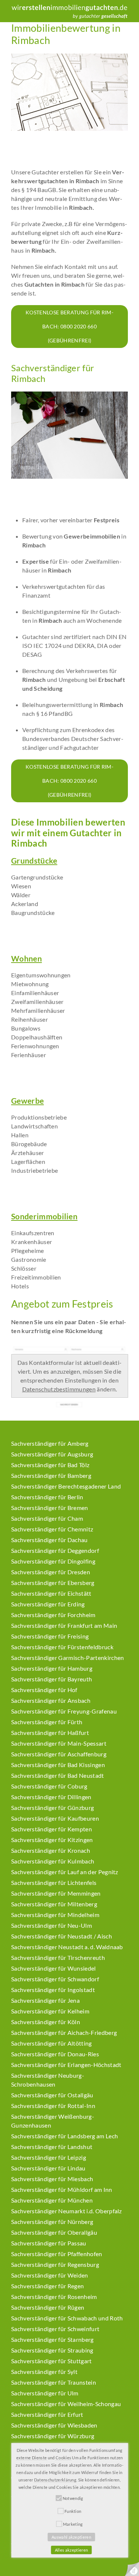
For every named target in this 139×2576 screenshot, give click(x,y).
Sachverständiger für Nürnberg (52, 2222)
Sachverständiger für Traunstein (54, 2382)
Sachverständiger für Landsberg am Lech (64, 2136)
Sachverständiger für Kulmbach (53, 1861)
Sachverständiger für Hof (44, 1690)
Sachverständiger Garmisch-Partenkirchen (67, 1658)
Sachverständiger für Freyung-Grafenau (64, 1711)
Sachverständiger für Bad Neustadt (58, 1775)
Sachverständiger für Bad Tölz (50, 1465)
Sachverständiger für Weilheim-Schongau (66, 2404)
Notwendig (73, 2498)
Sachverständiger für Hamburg (52, 1668)
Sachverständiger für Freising (50, 1636)
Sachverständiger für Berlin (47, 1497)
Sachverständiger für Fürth (47, 1722)
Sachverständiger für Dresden (51, 1572)
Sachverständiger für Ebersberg (53, 1583)
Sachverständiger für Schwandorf (55, 1979)
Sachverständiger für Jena (45, 2000)
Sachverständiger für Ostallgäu (52, 2095)
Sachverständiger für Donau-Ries (55, 2054)
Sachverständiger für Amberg (50, 1443)
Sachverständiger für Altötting (52, 2043)
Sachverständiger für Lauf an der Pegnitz (65, 1872)
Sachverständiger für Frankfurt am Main (64, 1625)
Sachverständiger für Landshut (52, 2147)
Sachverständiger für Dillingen (51, 1797)
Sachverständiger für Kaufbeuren (55, 1818)
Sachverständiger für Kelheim (50, 2011)
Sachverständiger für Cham (47, 1518)
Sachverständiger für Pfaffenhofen (57, 2254)
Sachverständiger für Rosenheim (54, 2297)
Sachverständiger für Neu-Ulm (52, 1925)
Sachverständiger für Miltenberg (54, 1904)
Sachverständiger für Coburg (49, 1786)
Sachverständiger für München (52, 2200)
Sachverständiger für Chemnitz (52, 1529)
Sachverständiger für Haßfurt (50, 1733)
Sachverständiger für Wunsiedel (54, 1968)
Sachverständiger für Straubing (52, 2350)
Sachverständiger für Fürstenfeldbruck (62, 1647)
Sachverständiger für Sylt (44, 2372)
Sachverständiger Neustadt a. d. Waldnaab (67, 1947)
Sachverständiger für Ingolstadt (53, 1990)
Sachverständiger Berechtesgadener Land (66, 1486)
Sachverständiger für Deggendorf (55, 1550)
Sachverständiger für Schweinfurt (55, 2329)
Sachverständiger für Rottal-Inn (53, 2106)
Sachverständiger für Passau (49, 2243)
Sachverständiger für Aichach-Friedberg (64, 2032)
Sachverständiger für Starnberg (52, 2339)
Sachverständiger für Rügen (48, 2307)
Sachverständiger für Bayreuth (52, 1679)
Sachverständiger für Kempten (52, 1829)
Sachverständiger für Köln (46, 2022)
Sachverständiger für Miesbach (52, 2179)
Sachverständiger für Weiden (50, 2275)
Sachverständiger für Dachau (49, 1540)
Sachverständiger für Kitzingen (52, 1840)
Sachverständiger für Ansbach (51, 1700)
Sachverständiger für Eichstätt (51, 1593)
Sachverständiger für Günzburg (52, 1808)
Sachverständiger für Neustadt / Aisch (62, 1936)
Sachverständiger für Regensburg (55, 2264)
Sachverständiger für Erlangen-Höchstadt (66, 2065)
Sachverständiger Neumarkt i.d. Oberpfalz (67, 2211)
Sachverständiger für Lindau (48, 2168)
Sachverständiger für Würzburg (53, 2436)
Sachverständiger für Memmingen (56, 1893)
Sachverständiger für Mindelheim (55, 1915)
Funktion (73, 2511)
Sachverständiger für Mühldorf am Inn (62, 2189)
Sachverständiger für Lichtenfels (54, 1883)
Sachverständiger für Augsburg (52, 1454)
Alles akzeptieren (71, 2550)
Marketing (73, 2524)
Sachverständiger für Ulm (45, 2393)
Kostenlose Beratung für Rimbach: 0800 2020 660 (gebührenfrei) (69, 326)
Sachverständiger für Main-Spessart (59, 1743)
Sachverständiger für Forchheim (53, 1615)
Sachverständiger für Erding (48, 1604)
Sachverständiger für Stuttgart (52, 2361)
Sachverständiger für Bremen (50, 1508)
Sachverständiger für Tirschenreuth (58, 1957)
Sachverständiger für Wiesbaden (54, 2425)
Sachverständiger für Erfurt (47, 2414)
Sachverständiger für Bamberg (51, 1475)
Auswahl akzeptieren (71, 2537)
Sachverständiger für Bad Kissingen (58, 1765)
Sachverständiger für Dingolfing (53, 1561)
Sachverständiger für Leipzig (49, 2157)
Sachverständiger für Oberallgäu (54, 2232)
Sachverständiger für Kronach (51, 1850)
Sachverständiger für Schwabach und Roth (67, 2318)
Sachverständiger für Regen (47, 2286)
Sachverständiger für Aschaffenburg (59, 1754)
